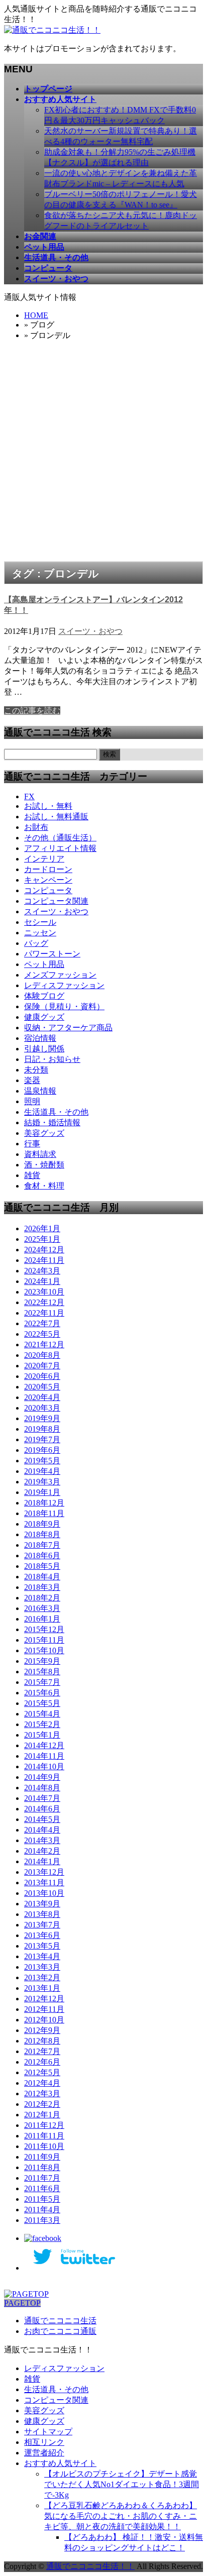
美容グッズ (44, 1133)
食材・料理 (44, 1186)
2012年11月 (44, 2009)
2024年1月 (42, 1281)
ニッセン (40, 933)
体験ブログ (44, 996)
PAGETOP (22, 2303)
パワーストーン (52, 954)
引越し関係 (44, 1049)
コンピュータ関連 (56, 901)
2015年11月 (44, 1640)
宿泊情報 (40, 1038)
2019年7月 (42, 1439)
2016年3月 (42, 1608)
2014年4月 (42, 1830)
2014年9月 (42, 1777)
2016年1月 (42, 1619)
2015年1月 (42, 1735)
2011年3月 (42, 2220)
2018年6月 (42, 1555)
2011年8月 (42, 2167)
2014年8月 (42, 1788)
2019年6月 (42, 1450)
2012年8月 (42, 2041)
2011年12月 (44, 2125)
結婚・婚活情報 (52, 1122)
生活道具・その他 (56, 1112)
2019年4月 (42, 1471)
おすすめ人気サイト (60, 2463)
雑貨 (32, 1175)
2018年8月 (42, 1534)
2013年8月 (42, 1914)
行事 (32, 1144)
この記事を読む (32, 711)
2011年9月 (42, 2157)
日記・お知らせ (52, 1059)
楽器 (32, 1080)
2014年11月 (44, 1756)
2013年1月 (42, 1988)
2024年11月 (44, 1260)
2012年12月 (44, 1999)
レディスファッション (64, 985)
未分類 (36, 1070)
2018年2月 (42, 1598)
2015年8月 (42, 1672)
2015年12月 (44, 1629)
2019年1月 (42, 1492)
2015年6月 (42, 1693)
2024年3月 (42, 1271)
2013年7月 (42, 1925)
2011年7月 (42, 2178)
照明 (32, 1101)
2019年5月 (42, 1461)
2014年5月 (42, 1819)
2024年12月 (44, 1250)
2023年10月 (44, 1292)
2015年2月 (42, 1724)
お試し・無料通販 (56, 817)
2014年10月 (44, 1766)
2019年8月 (42, 1429)
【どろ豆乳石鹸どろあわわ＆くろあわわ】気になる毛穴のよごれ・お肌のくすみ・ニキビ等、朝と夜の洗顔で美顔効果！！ (121, 2516)
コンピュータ (48, 890)
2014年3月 (42, 1840)
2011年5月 (42, 2199)
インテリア (44, 859)
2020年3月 (42, 1408)
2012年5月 (42, 2072)
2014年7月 (42, 1798)
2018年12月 (44, 1503)
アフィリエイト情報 (60, 848)
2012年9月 (42, 2030)
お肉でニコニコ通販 (60, 2331)
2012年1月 (42, 2115)
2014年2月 (42, 1851)
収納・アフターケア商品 (68, 1028)
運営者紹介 (44, 2453)
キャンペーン (48, 880)
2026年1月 (42, 1228)
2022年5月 (42, 1334)
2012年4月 (42, 2083)
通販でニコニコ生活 (60, 2321)
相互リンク (44, 2442)
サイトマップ (48, 2432)
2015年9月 (42, 1661)
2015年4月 (42, 1714)
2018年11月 (44, 1513)
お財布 (36, 827)
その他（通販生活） (60, 838)
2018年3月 (42, 1587)
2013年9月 (42, 1904)
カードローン (48, 869)
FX (29, 796)
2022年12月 (44, 1302)
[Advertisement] (103, 453)
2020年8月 (42, 1355)
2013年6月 (42, 1935)
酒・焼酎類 (44, 1165)
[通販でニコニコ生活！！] (52, 30)
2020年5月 (42, 1387)
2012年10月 (44, 2020)
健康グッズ (44, 1017)
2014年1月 (42, 1861)
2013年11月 (44, 1883)
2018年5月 (42, 1566)
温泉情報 (40, 1091)
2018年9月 (42, 1524)
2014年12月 (44, 1745)
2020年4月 (42, 1397)
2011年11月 (44, 2136)
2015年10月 (44, 1650)
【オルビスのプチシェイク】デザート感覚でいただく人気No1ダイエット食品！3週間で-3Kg (122, 2484)
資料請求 (40, 1154)
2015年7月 (42, 1682)
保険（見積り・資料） (64, 1006)
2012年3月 (42, 2094)
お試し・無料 (48, 806)
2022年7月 (42, 1323)
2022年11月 (44, 1313)
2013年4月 (42, 1956)
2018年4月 (42, 1577)
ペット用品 (44, 964)
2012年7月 (42, 2051)
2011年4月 (42, 2210)
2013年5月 (42, 1946)
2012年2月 (42, 2104)
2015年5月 (42, 1703)
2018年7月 (42, 1545)
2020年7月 (42, 1366)
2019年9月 (42, 1418)
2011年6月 (42, 2188)
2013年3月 (42, 1967)
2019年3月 (42, 1482)
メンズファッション (60, 975)
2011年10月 (44, 2146)
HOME (36, 315)
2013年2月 (42, 1977)
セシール (40, 922)
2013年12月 (44, 1872)
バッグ (36, 943)
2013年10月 (44, 1893)
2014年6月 (42, 1809)
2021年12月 (44, 1345)
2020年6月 (42, 1376)
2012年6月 (42, 2062)
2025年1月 (42, 1239)
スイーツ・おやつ (90, 631)
